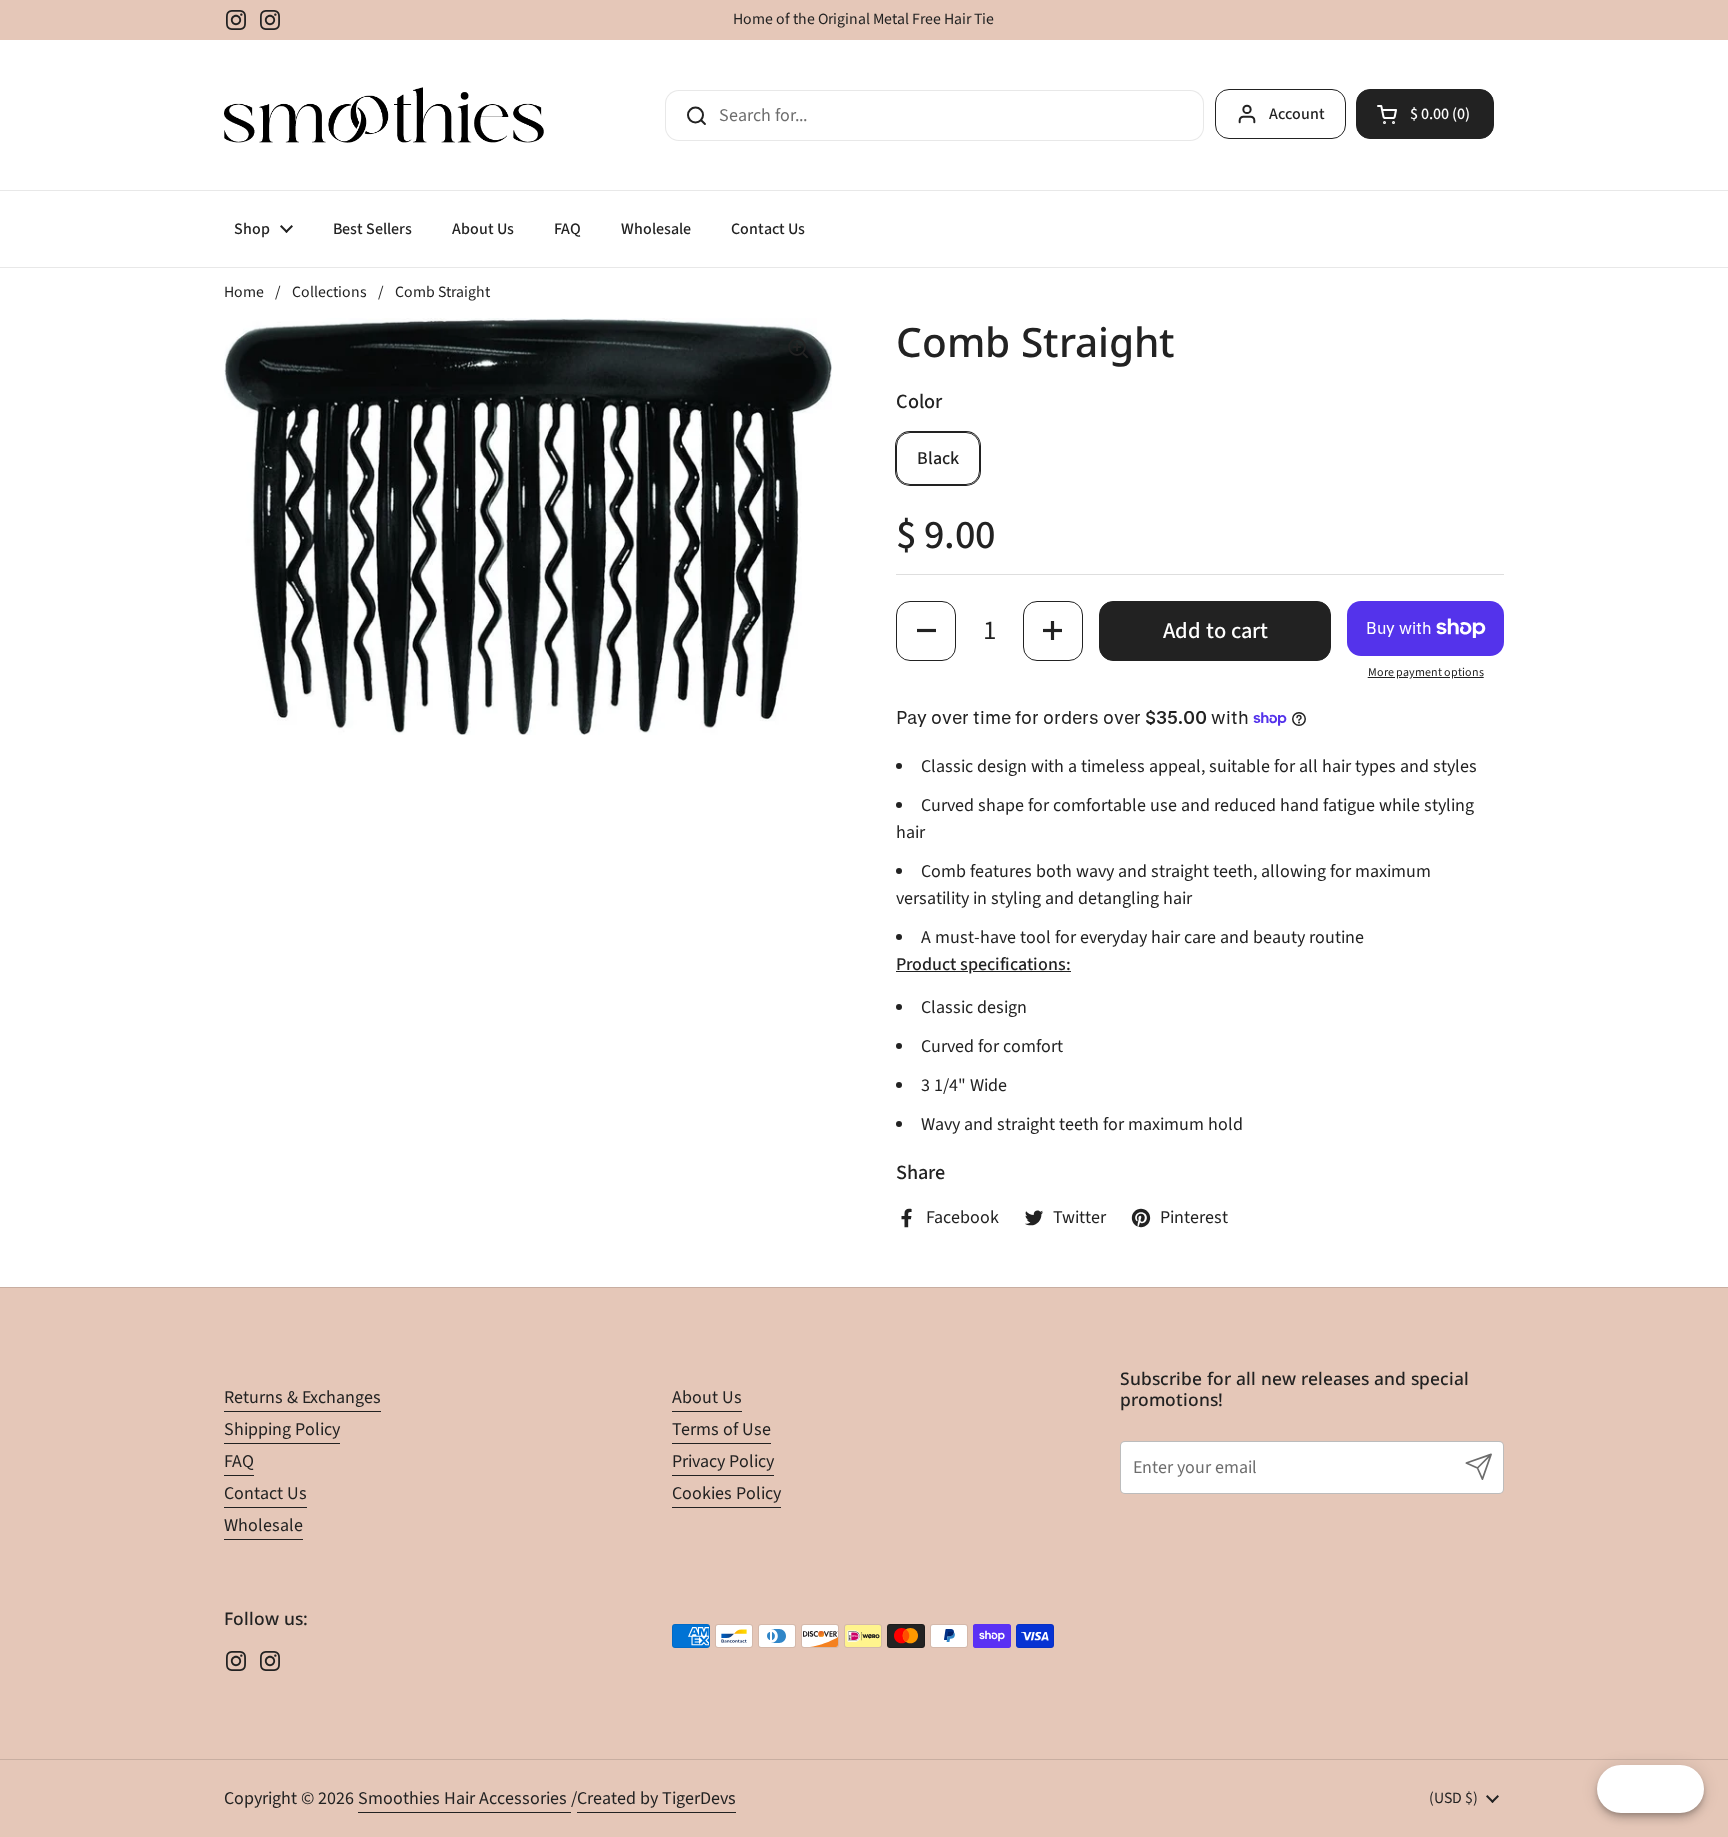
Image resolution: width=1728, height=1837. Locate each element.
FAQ (239, 1461)
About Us (707, 1397)
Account (1297, 114)
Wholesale (263, 1525)
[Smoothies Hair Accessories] (384, 115)
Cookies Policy (726, 1493)
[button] (1425, 114)
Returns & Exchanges (302, 1397)
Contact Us (265, 1493)
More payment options (1426, 672)
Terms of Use (721, 1429)
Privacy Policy (723, 1461)
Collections (329, 292)
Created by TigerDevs (656, 1798)
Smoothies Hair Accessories (464, 1798)
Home (244, 292)
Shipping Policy (282, 1429)
